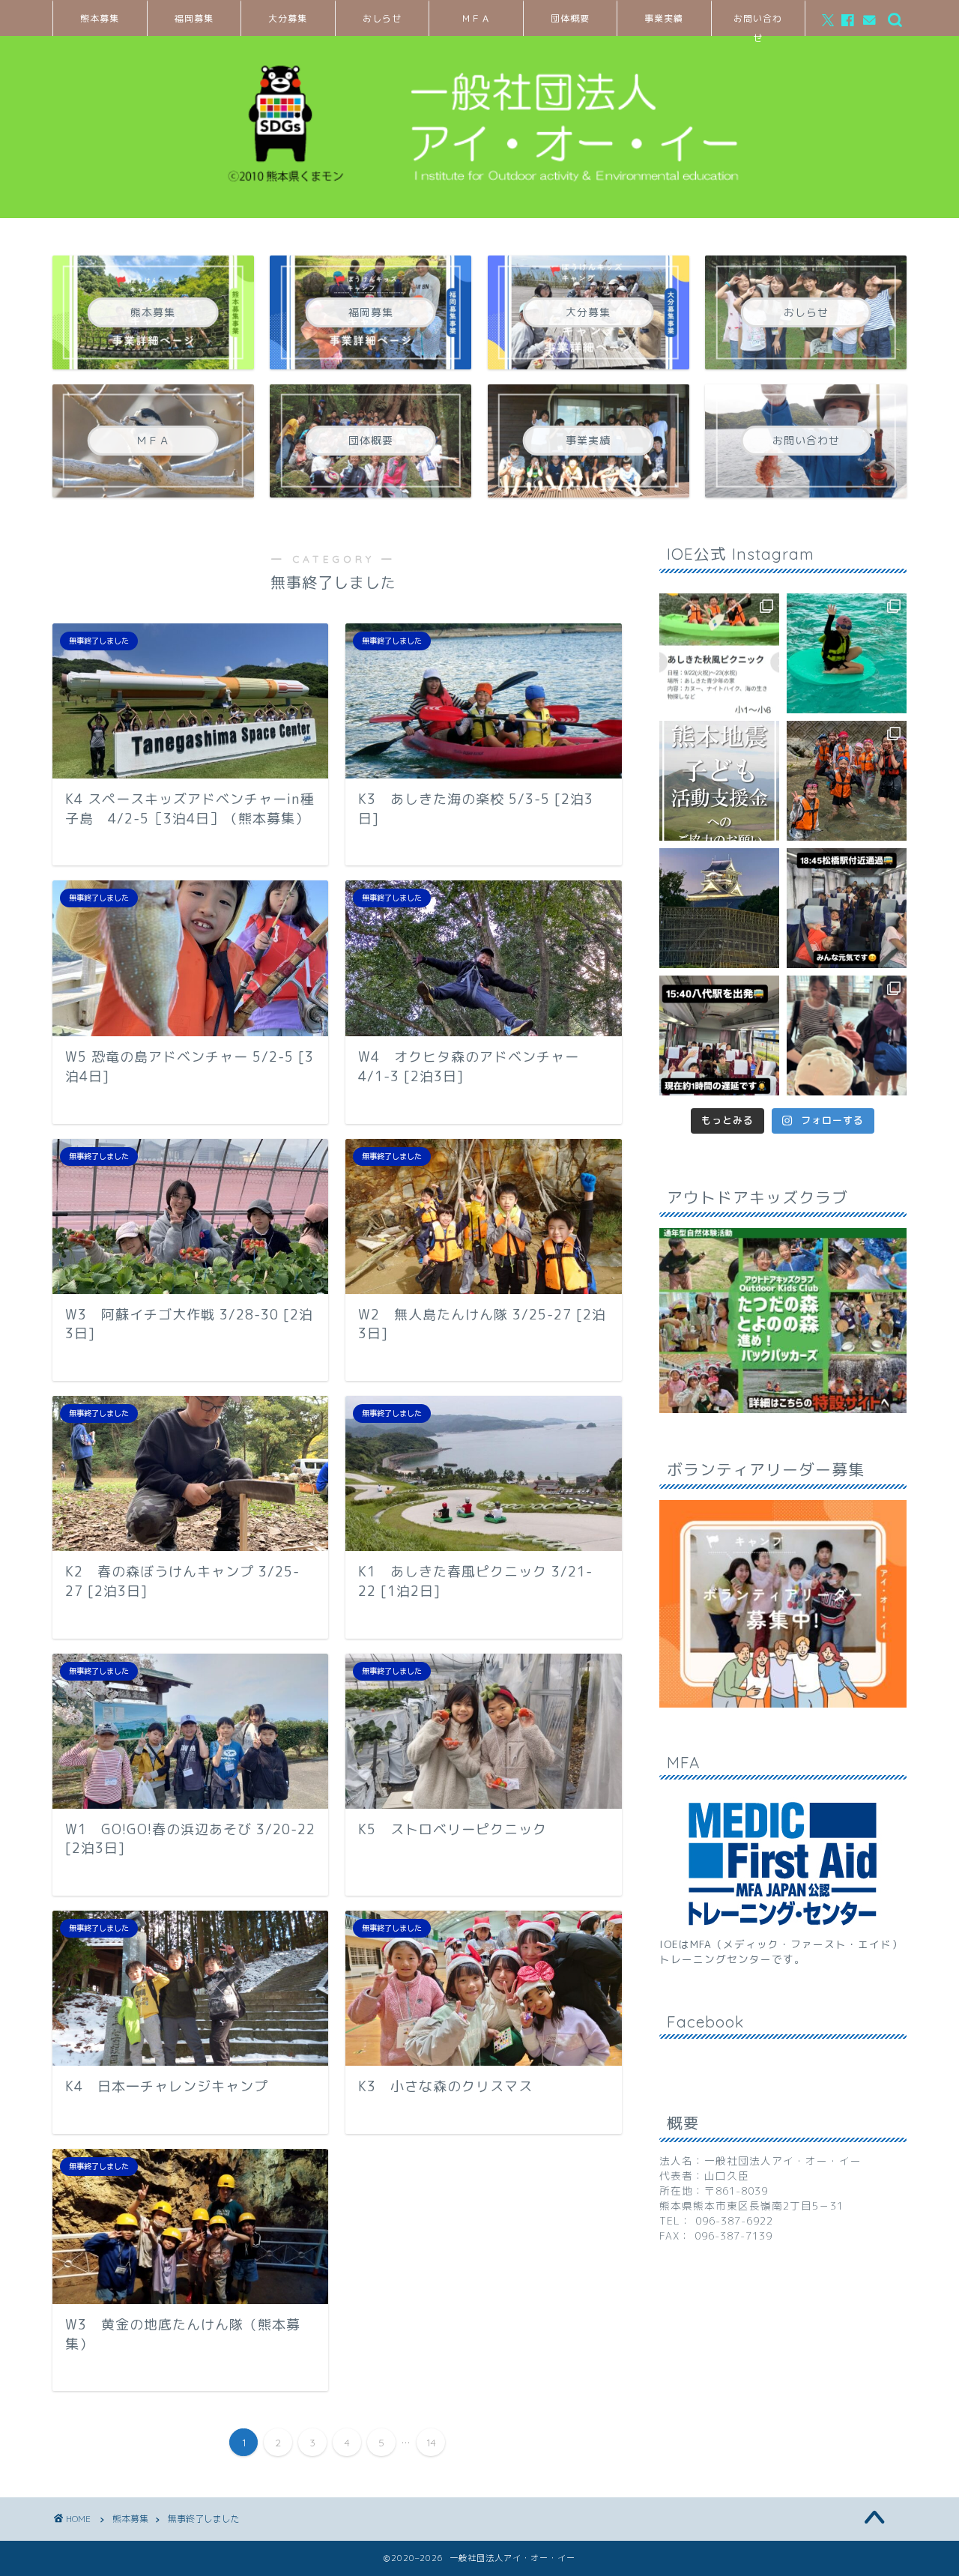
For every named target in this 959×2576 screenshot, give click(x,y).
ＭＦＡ (476, 18)
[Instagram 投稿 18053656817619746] (719, 1035)
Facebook (705, 2022)
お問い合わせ (758, 24)
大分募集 (288, 18)
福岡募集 (194, 18)
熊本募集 (100, 18)
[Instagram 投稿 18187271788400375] (847, 908)
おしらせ (382, 18)
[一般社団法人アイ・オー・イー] (479, 199)
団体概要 (570, 18)
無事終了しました (204, 2519)
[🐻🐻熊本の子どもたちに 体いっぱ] (719, 781)
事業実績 (664, 18)
